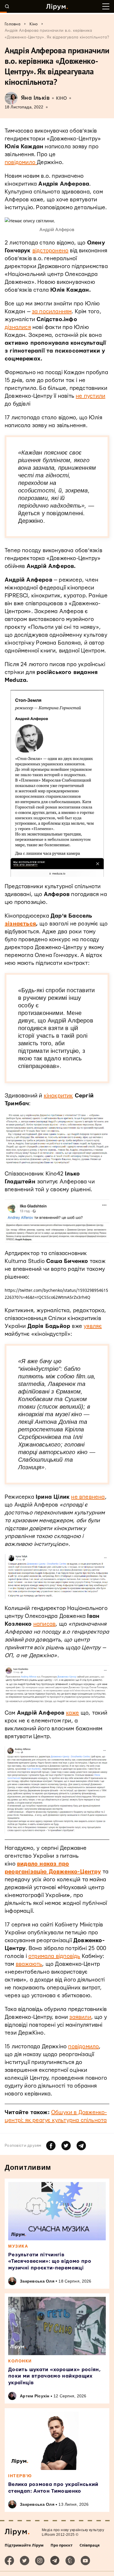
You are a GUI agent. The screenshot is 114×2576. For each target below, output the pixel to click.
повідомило (21, 162)
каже (73, 1713)
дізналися (18, 327)
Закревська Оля (37, 2281)
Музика (18, 2246)
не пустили (90, 396)
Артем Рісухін (35, 2396)
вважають (29, 1964)
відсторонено (50, 251)
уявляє (93, 1326)
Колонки (20, 2361)
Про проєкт (62, 2545)
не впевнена (88, 1497)
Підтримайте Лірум (24, 2545)
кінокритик (58, 1096)
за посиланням (52, 312)
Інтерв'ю (20, 2476)
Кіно (62, 98)
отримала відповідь (54, 1956)
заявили (80, 2017)
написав (44, 1624)
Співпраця (90, 2545)
